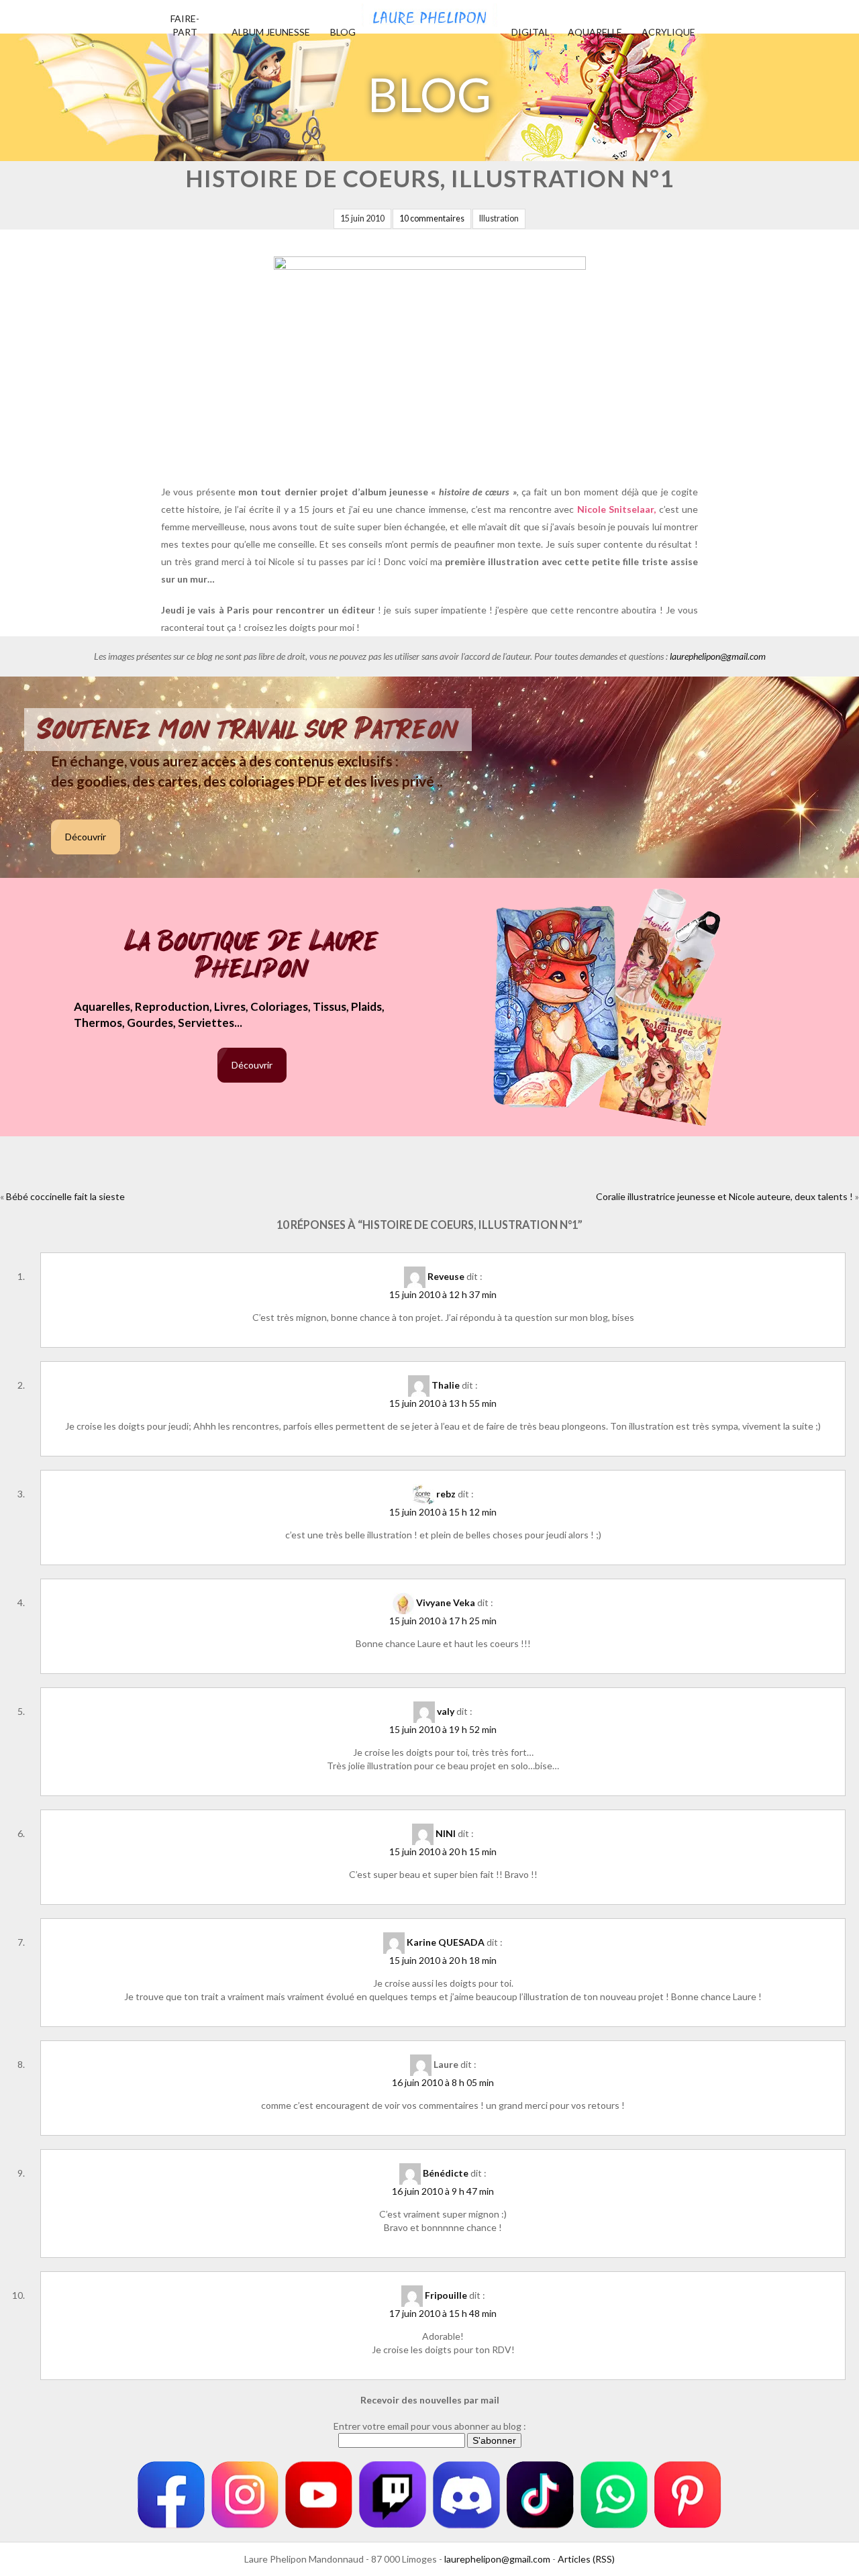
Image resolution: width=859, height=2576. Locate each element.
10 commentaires (432, 218)
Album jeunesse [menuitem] (271, 32)
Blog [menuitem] (343, 32)
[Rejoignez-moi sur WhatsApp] (614, 2495)
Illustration (499, 218)
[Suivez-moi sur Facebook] (171, 2495)
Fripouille (446, 2295)
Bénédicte (446, 2173)
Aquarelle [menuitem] (595, 32)
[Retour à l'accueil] (429, 13)
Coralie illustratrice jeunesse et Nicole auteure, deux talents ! (724, 1196)
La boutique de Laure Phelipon (252, 956)
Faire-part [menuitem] (185, 25)
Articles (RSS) (586, 2559)
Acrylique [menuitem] (668, 32)
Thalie (446, 1385)
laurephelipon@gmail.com (718, 656)
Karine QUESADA (446, 1942)
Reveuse (446, 1276)
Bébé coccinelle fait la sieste (65, 1196)
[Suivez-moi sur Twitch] (393, 2495)
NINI (446, 1833)
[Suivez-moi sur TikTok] (540, 2495)
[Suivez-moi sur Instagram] (245, 2495)
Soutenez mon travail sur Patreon (248, 730)
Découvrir (86, 837)
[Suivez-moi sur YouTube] (319, 2495)
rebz (446, 1494)
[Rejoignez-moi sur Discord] (466, 2495)
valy (446, 1711)
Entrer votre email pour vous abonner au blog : (430, 2426)
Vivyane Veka (446, 1602)
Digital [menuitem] (530, 32)
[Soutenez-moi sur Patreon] (688, 2495)
